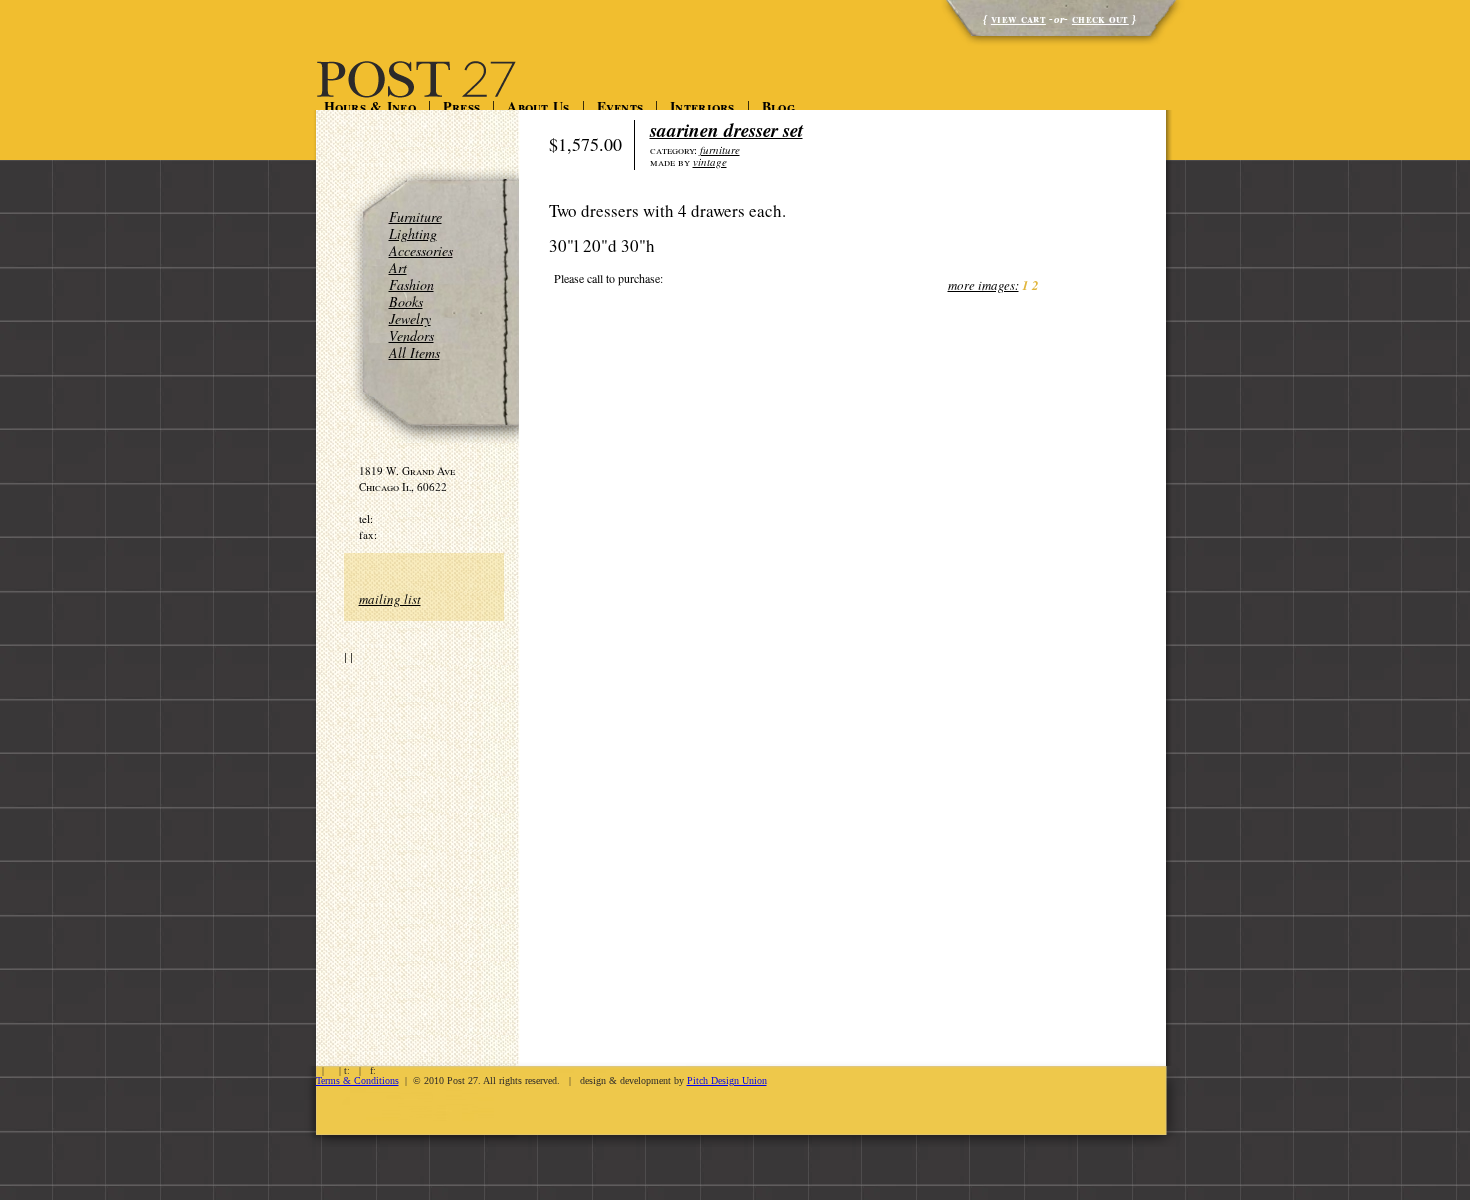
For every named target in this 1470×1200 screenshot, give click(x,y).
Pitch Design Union (727, 1080)
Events (620, 106)
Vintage (710, 161)
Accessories (421, 250)
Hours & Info (370, 106)
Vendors (411, 335)
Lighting (413, 233)
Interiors (702, 106)
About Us (538, 106)
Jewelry (410, 318)
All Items (414, 352)
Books (406, 301)
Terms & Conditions (357, 1080)
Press (461, 106)
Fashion (411, 284)
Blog (778, 106)
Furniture (415, 216)
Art (398, 267)
